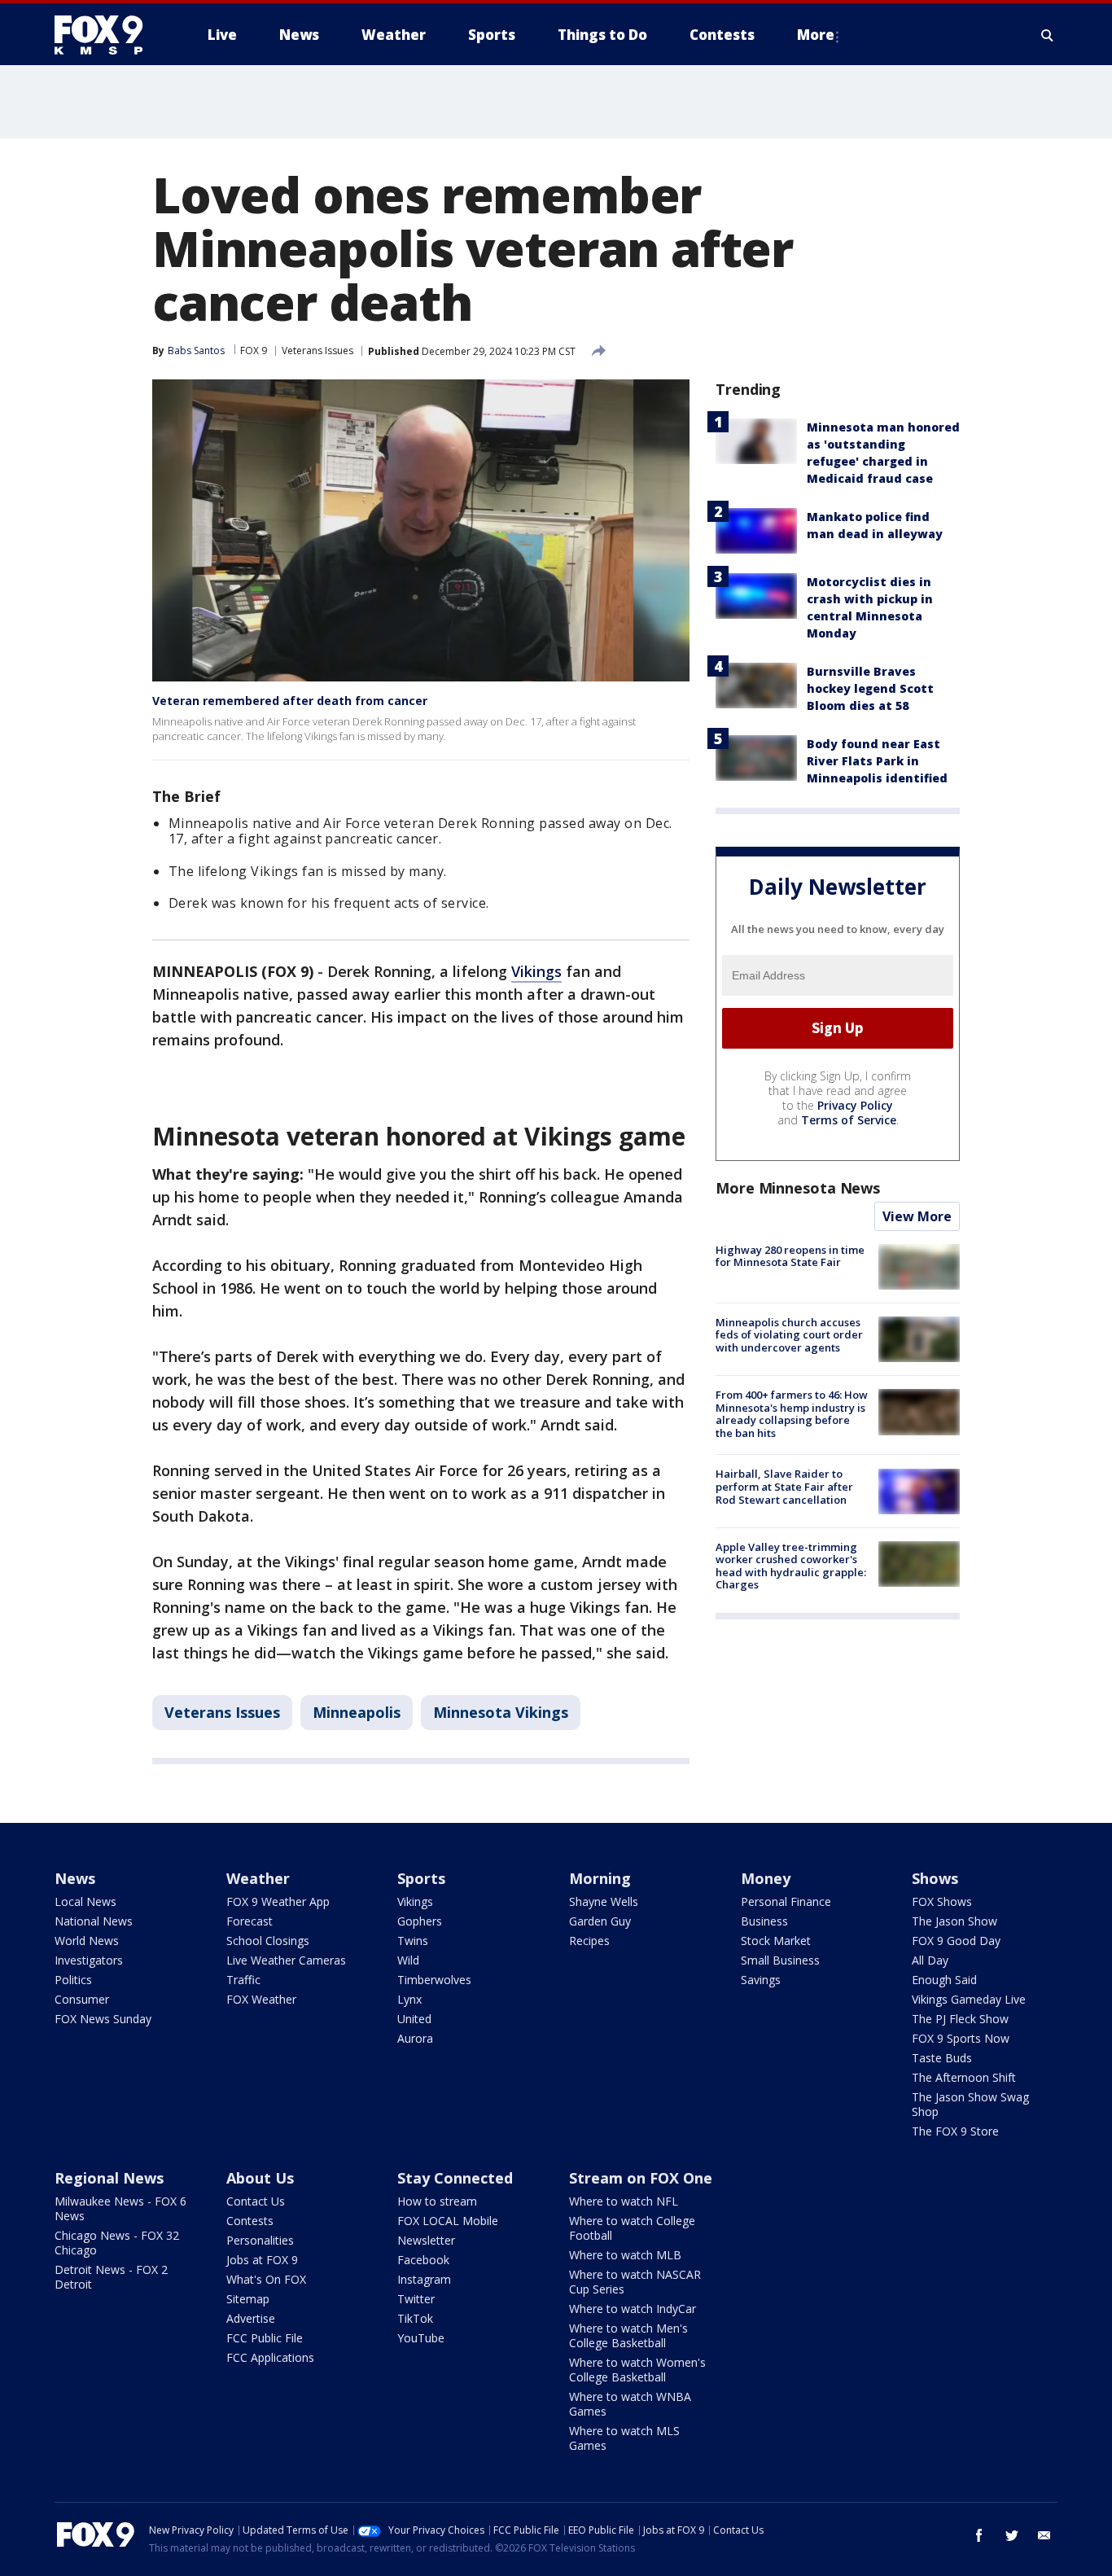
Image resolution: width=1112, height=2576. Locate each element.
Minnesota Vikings (501, 1712)
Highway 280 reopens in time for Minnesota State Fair (790, 1256)
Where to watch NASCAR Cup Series (635, 2282)
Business (764, 1921)
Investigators (89, 1960)
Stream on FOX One (641, 2178)
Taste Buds (942, 2058)
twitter (1012, 2535)
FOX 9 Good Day (956, 1941)
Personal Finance (786, 1901)
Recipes (589, 1941)
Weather (258, 1878)
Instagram (424, 2279)
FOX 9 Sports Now (961, 2038)
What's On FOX (266, 2279)
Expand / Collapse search (1048, 35)
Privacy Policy (855, 1105)
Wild (408, 1960)
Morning (600, 1878)
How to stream (437, 2201)
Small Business (780, 1960)
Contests (250, 2221)
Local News (85, 1901)
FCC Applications (270, 2357)
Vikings (536, 971)
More (816, 35)
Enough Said (944, 1980)
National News (94, 1921)
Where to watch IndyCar (633, 2309)
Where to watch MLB (625, 2255)
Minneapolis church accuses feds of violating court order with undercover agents (789, 1335)
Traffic (243, 1980)
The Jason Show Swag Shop (970, 2104)
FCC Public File (265, 2338)
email (1044, 2535)
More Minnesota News (798, 1188)
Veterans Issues (317, 350)
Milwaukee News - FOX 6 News (120, 2208)
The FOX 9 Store (955, 2131)
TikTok (415, 2318)
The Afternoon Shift (964, 2077)
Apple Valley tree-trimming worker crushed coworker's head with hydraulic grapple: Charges (791, 1566)
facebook (979, 2535)
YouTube (421, 2338)
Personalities (260, 2240)
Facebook (423, 2260)
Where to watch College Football (632, 2228)
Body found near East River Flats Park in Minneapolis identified (877, 761)
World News (87, 1941)
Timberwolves (434, 1980)
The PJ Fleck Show (960, 2019)
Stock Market (776, 1941)
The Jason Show (954, 1921)
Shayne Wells (604, 1901)
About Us (260, 2178)
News (75, 1878)
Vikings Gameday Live (969, 1999)
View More (917, 1216)
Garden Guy (600, 1921)
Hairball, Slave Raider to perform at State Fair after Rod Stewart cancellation (784, 1487)
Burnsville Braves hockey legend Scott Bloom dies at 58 (870, 688)
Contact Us (256, 2201)
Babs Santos (196, 350)
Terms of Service (849, 1120)
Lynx (409, 1999)
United (414, 2019)
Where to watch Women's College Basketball (637, 2370)
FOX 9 (254, 350)
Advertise (251, 2318)
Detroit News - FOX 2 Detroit (111, 2277)
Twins (413, 1941)
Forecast (250, 1921)
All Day (930, 1960)
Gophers (420, 1921)
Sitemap (248, 2299)
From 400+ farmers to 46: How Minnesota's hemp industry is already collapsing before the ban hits (792, 1414)
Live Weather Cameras (286, 1960)
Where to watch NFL (624, 2201)
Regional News (109, 2178)
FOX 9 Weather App (278, 1901)
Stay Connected (455, 2178)
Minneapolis (357, 1712)
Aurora (415, 2038)
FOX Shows (942, 1901)
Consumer (82, 1999)
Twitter (416, 2299)
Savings (761, 1980)
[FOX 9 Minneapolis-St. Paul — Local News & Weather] (108, 35)
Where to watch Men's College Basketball (628, 2335)
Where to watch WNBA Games (630, 2404)
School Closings (268, 1941)
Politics (73, 1980)
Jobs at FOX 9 (262, 2260)
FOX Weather (261, 1999)
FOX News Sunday (103, 2019)
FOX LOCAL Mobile (448, 2221)
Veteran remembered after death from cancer (290, 701)
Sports (421, 1878)
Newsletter (426, 2240)
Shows (935, 1878)
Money (766, 1878)
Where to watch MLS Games (624, 2438)
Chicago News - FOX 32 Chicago (117, 2243)
